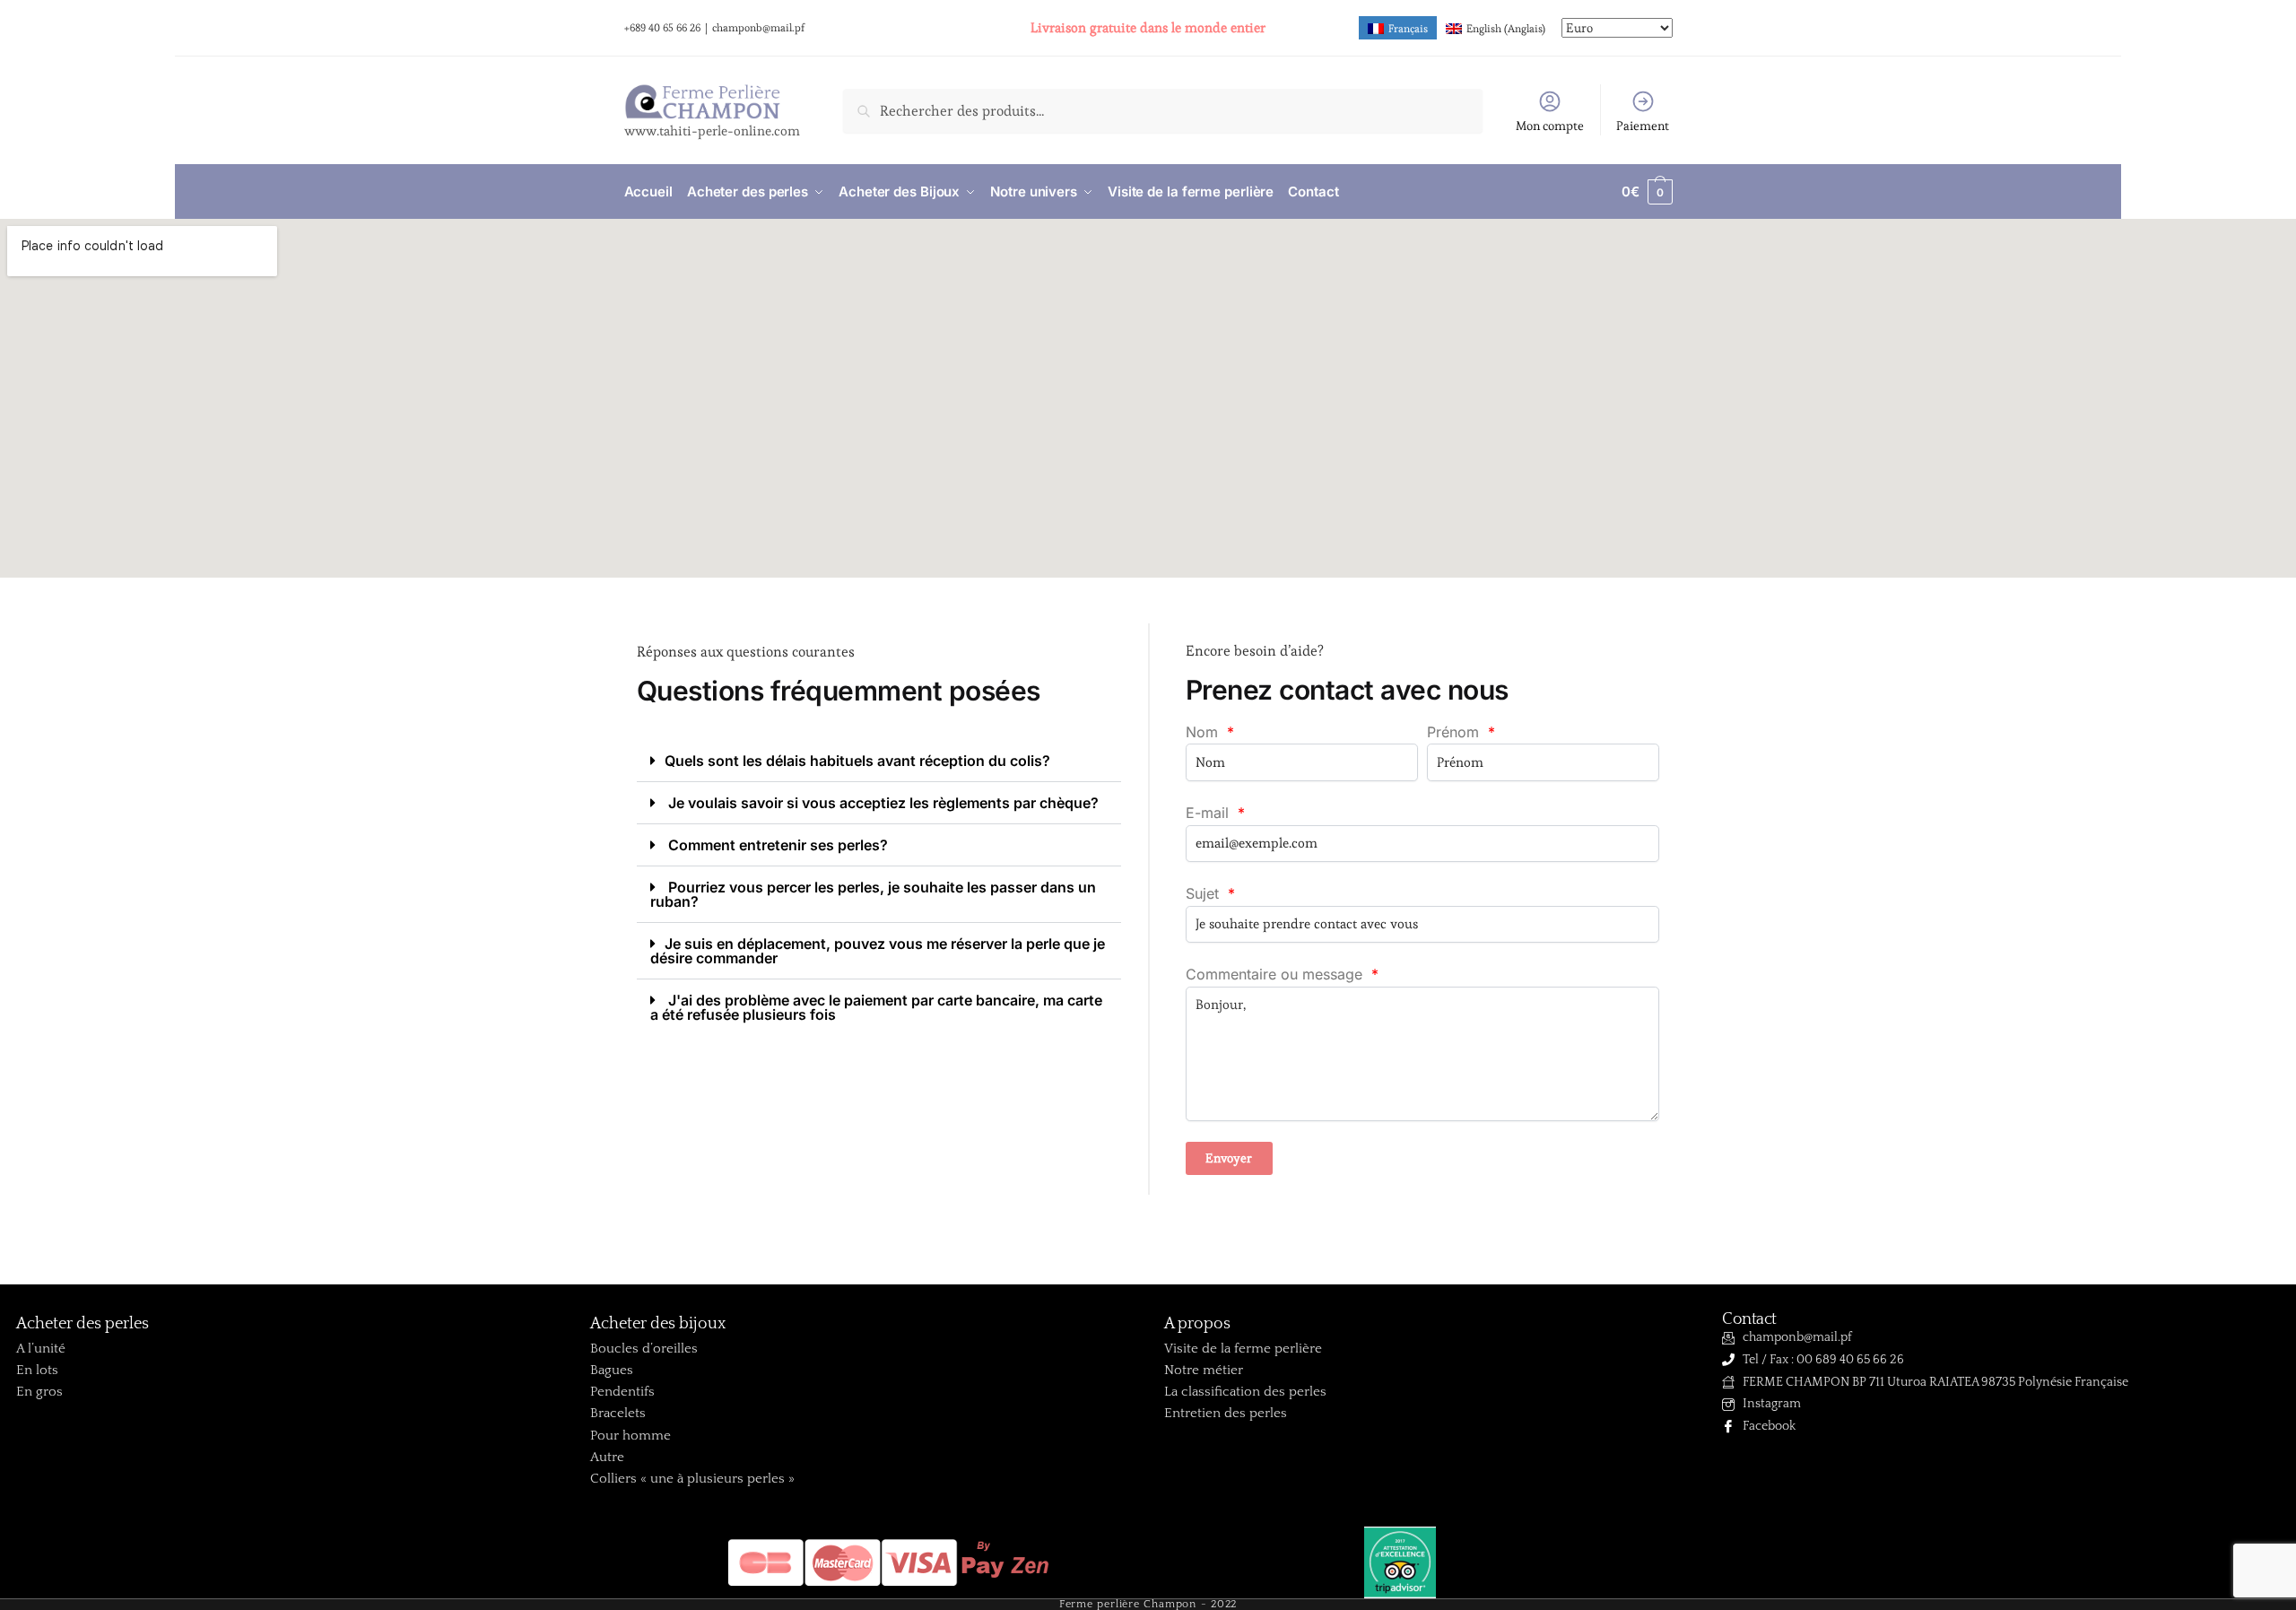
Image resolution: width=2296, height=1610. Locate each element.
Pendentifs (622, 1392)
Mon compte (1550, 126)
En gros (39, 1392)
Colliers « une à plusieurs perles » (692, 1479)
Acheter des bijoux (658, 1324)
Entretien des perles (1226, 1413)
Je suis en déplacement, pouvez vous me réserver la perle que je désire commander (878, 951)
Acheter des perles (83, 1324)
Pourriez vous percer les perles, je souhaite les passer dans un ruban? (873, 894)
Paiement (1643, 126)
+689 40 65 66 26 (662, 27)
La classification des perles (1245, 1392)
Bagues (612, 1370)
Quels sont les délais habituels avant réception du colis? (857, 761)
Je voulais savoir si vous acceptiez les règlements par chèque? (882, 803)
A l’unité (41, 1349)
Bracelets (618, 1413)
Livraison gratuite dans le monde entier (1148, 27)
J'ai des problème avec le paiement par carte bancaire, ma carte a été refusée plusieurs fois (876, 1007)
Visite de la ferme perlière (1243, 1349)
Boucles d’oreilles (644, 1349)
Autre (607, 1457)
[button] (879, 761)
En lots (37, 1370)
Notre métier (1204, 1370)
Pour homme (631, 1436)
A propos (1197, 1324)
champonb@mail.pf (758, 27)
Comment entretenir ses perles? (776, 845)
